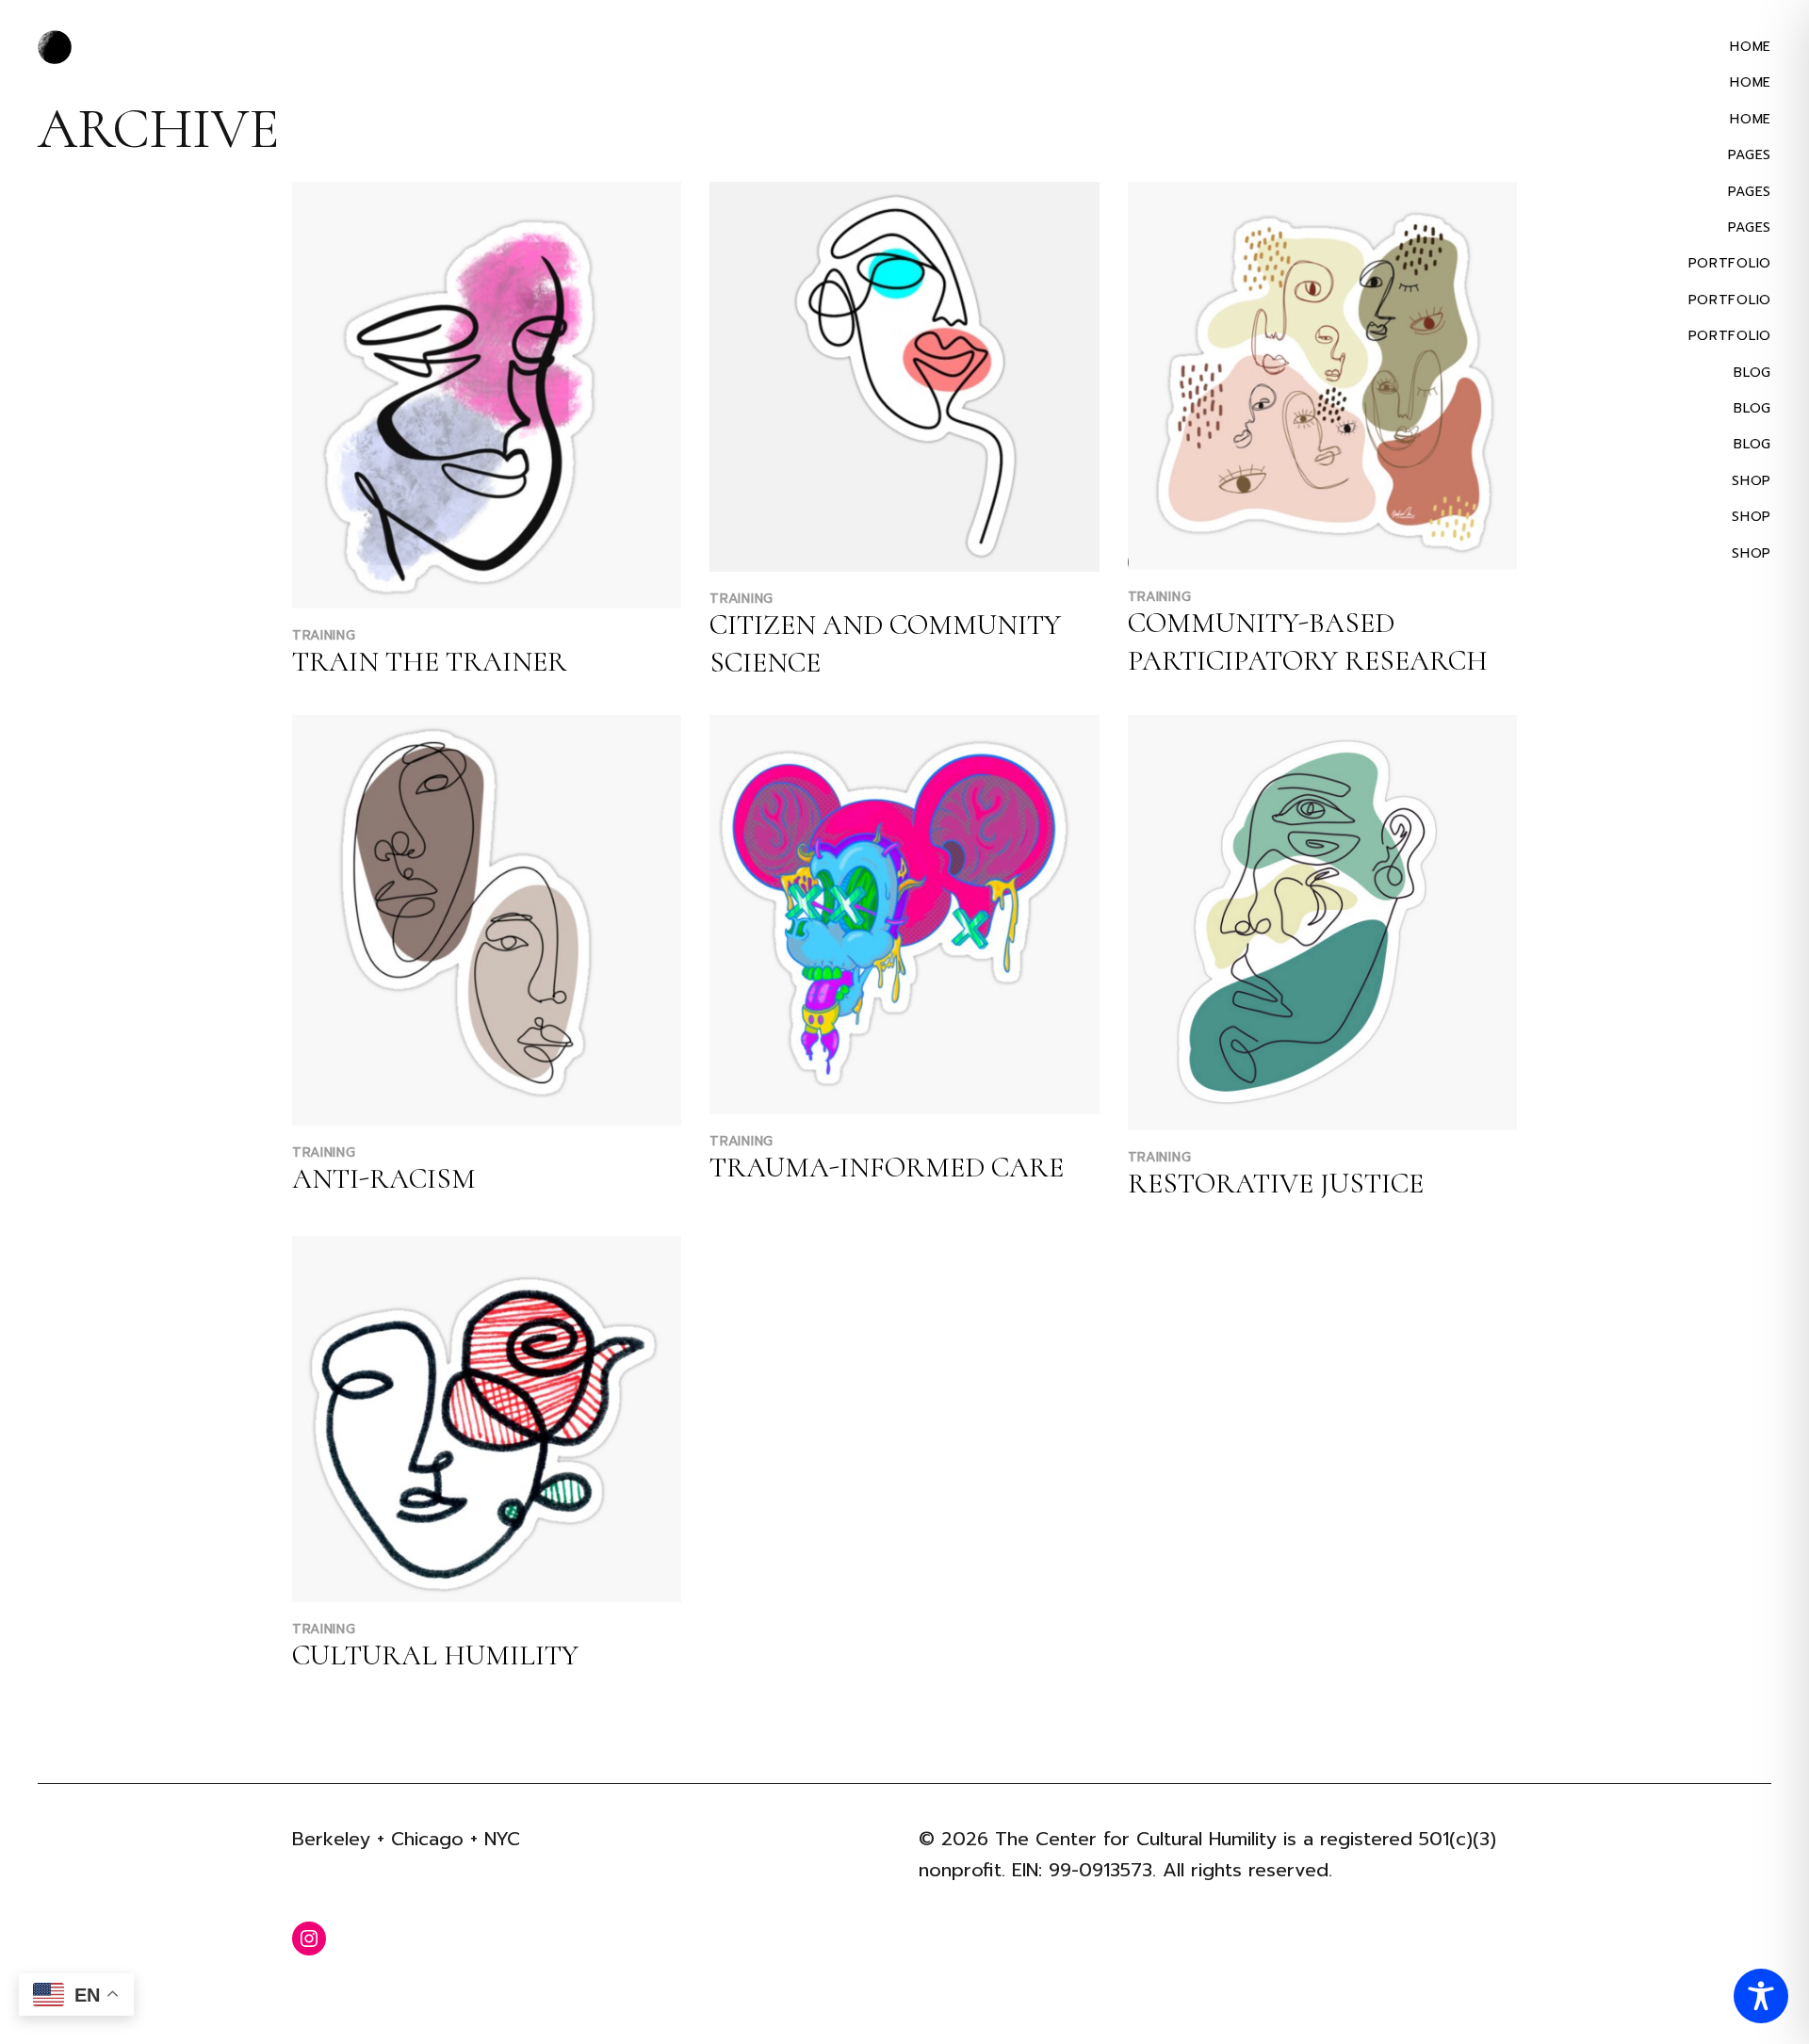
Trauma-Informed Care (887, 1168)
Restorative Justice (1276, 1184)
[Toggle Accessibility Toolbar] (1761, 1996)
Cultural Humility (435, 1655)
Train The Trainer (430, 662)
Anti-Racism (384, 1179)
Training (324, 635)
